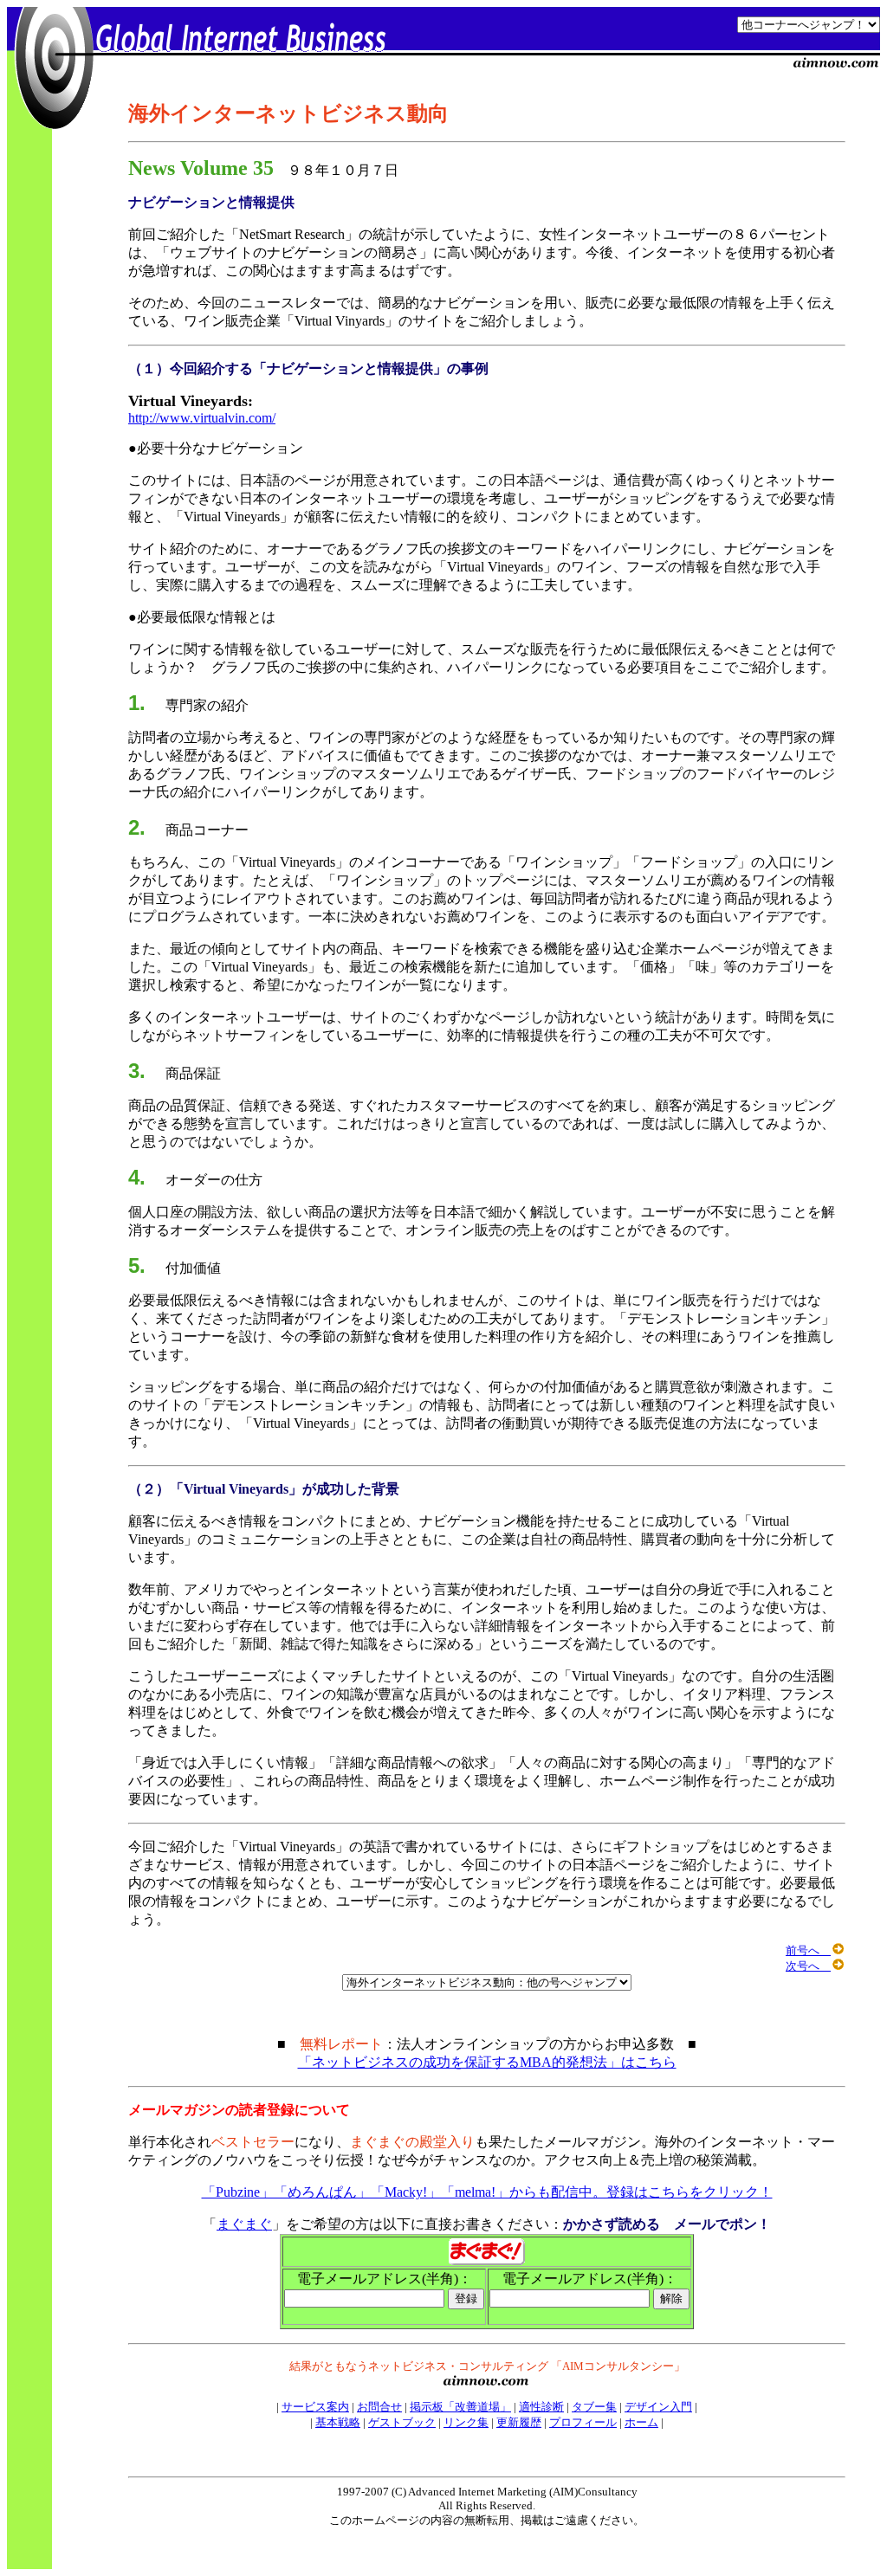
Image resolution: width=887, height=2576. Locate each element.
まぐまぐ (244, 2224)
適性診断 (541, 2407)
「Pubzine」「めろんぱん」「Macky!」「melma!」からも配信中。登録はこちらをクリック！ (487, 2192)
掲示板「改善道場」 (460, 2407)
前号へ (808, 1950)
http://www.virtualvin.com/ (202, 418)
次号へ (808, 1966)
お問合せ (379, 2407)
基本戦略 (338, 2422)
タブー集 (594, 2407)
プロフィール (583, 2422)
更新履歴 (519, 2422)
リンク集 (466, 2422)
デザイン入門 (658, 2407)
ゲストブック (402, 2422)
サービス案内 (315, 2407)
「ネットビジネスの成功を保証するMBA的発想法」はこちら (487, 2062)
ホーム (641, 2422)
